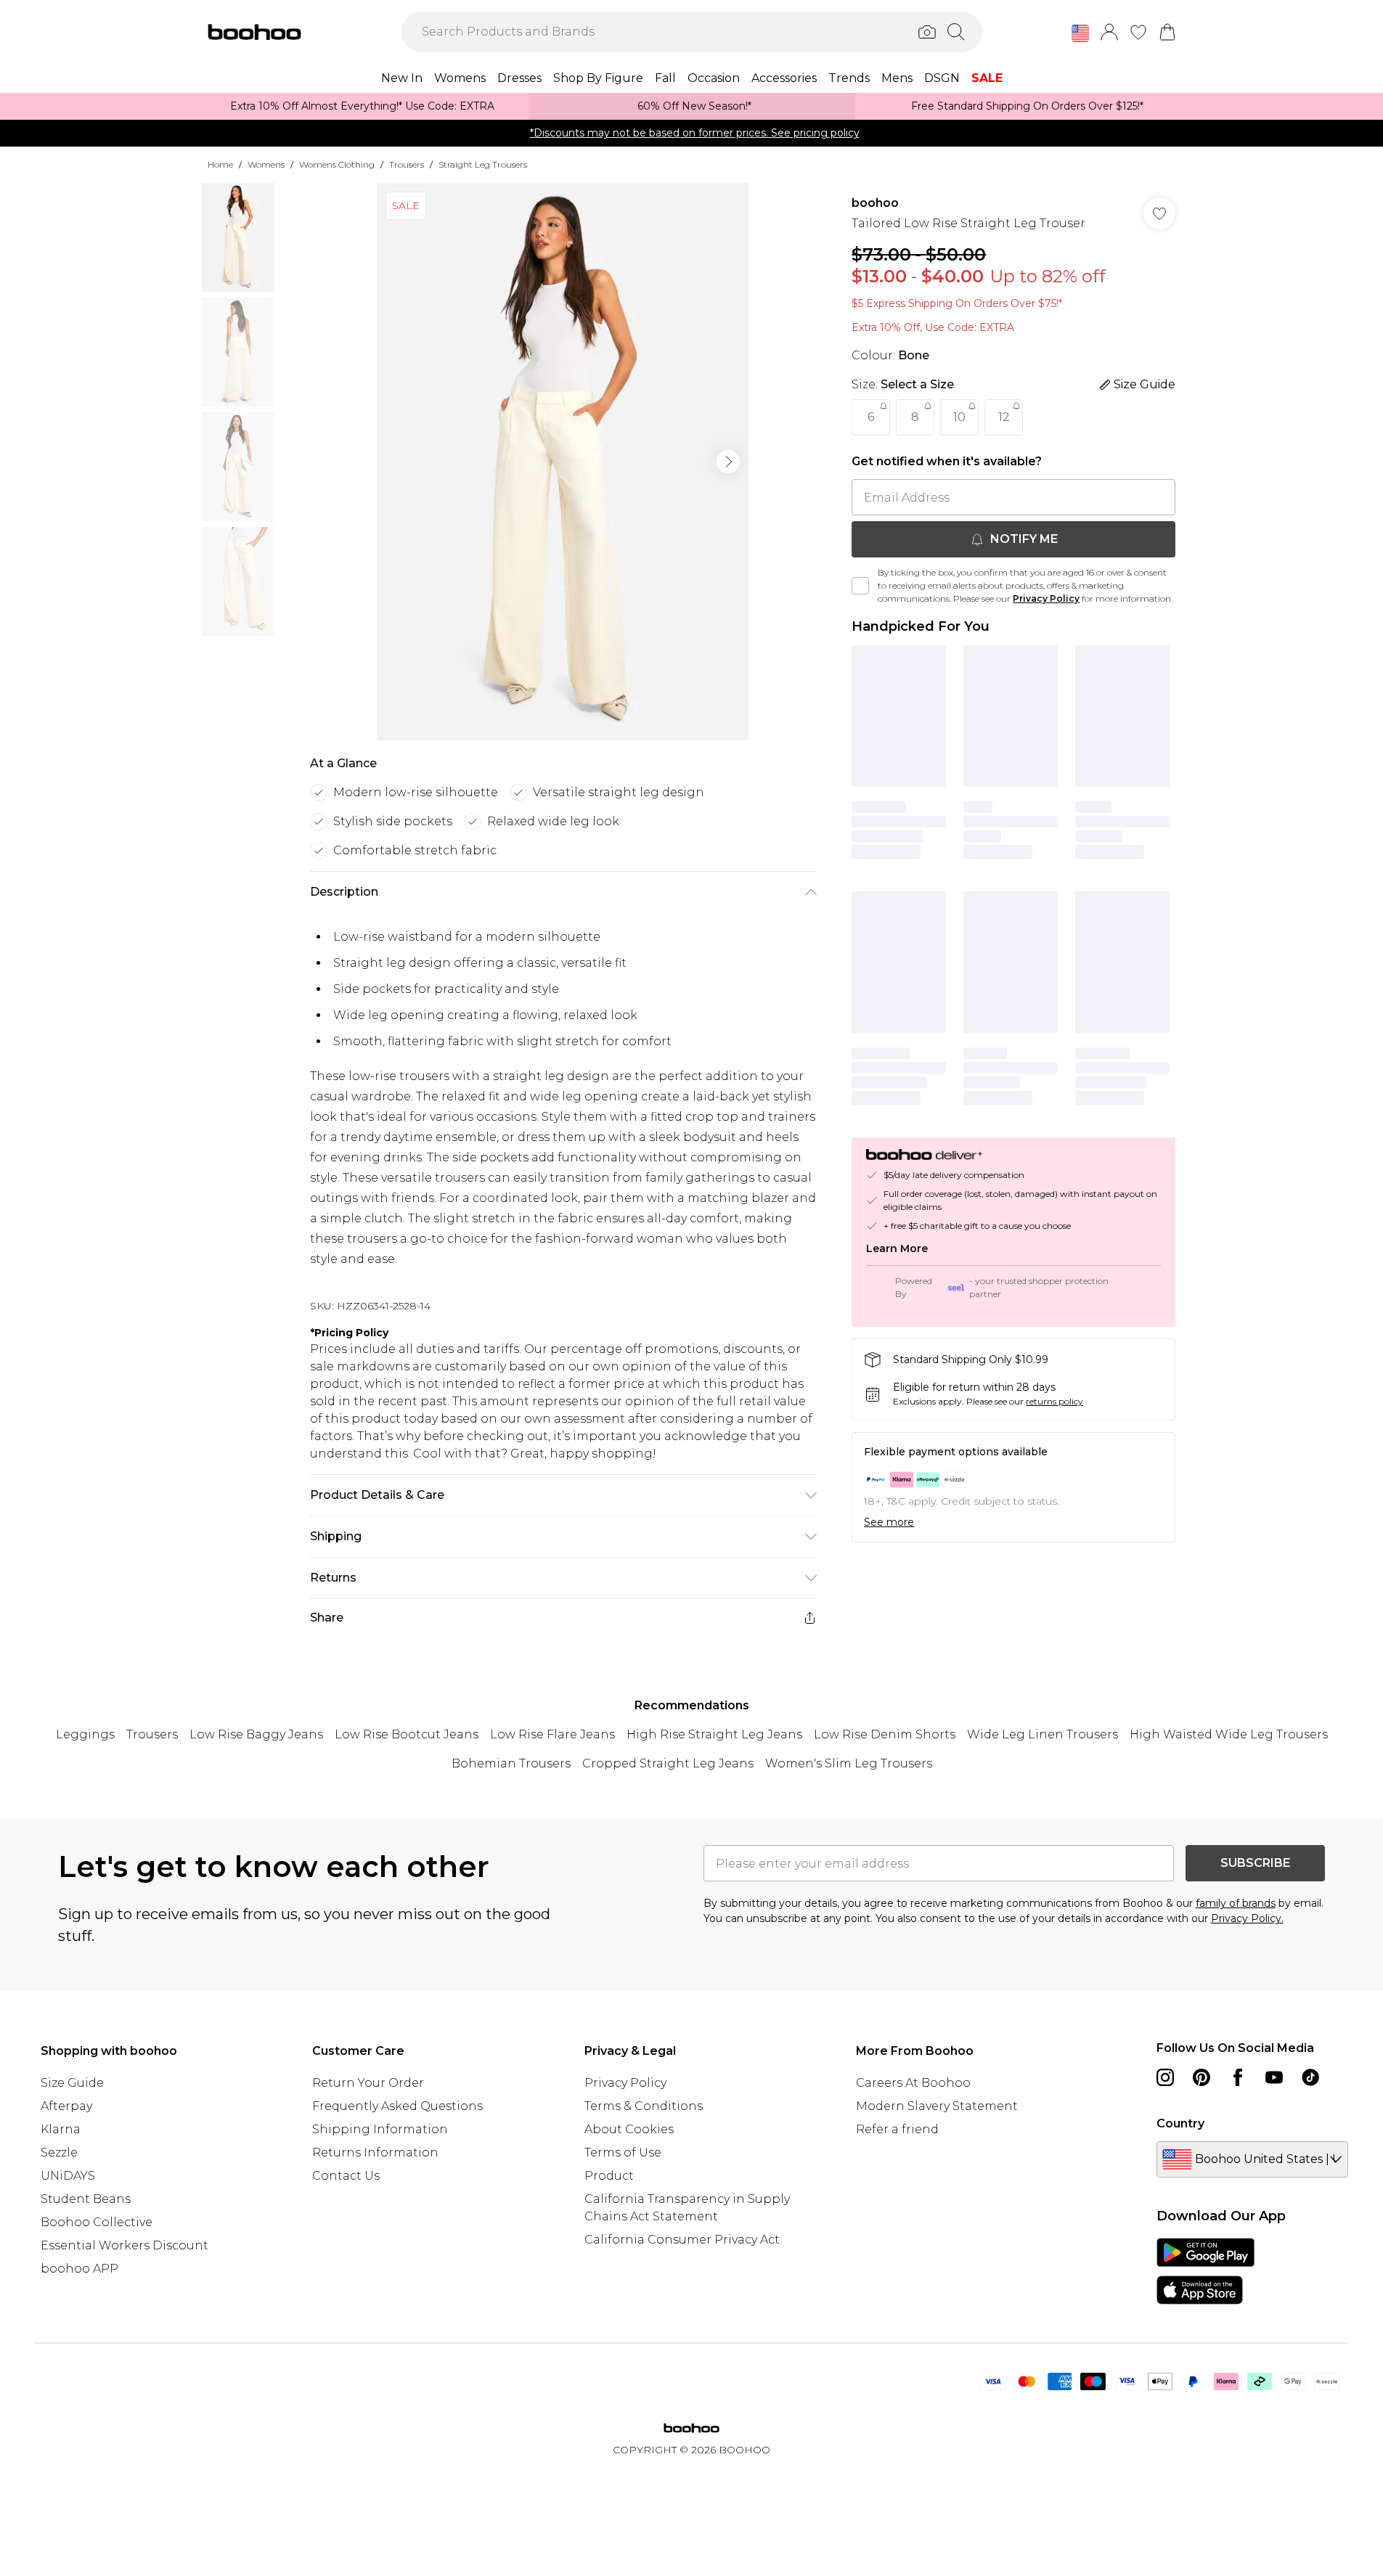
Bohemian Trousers (511, 1763)
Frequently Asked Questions (397, 2106)
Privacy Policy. (1247, 1918)
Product (609, 2176)
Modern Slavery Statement (937, 2106)
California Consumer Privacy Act (682, 2240)
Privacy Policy (1046, 598)
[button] (1080, 33)
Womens (266, 164)
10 (959, 417)
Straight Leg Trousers (483, 164)
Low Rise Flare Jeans (552, 1734)
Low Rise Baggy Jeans (256, 1734)
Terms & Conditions (644, 2106)
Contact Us (346, 2176)
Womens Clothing (337, 164)
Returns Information (375, 2152)
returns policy (1054, 1401)
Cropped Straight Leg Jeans (668, 1763)
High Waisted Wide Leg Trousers (1229, 1734)
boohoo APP (79, 2269)
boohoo (875, 203)
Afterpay (66, 2106)
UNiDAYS (68, 2176)
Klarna (61, 2129)
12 (1004, 417)
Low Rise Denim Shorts (885, 1734)
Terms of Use (623, 2152)
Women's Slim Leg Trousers (849, 1763)
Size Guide (72, 2083)
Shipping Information (380, 2129)
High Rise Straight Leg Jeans (714, 1734)
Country (1180, 2123)
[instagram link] (1165, 2077)
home (220, 164)
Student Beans (86, 2199)
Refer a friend (897, 2129)
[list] (563, 462)
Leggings (85, 1734)
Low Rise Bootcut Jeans (407, 1734)
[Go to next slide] (728, 462)
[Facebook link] (1238, 2077)
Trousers (407, 164)
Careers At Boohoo (913, 2083)
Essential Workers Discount (125, 2245)
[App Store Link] (1205, 2271)
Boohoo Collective (97, 2222)
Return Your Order (368, 2083)
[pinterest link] (1202, 2077)
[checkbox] (860, 586)
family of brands (1236, 1903)
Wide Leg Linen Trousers (1043, 1734)
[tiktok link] (1310, 2077)
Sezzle (59, 2152)
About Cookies (629, 2129)
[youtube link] (1274, 2077)
